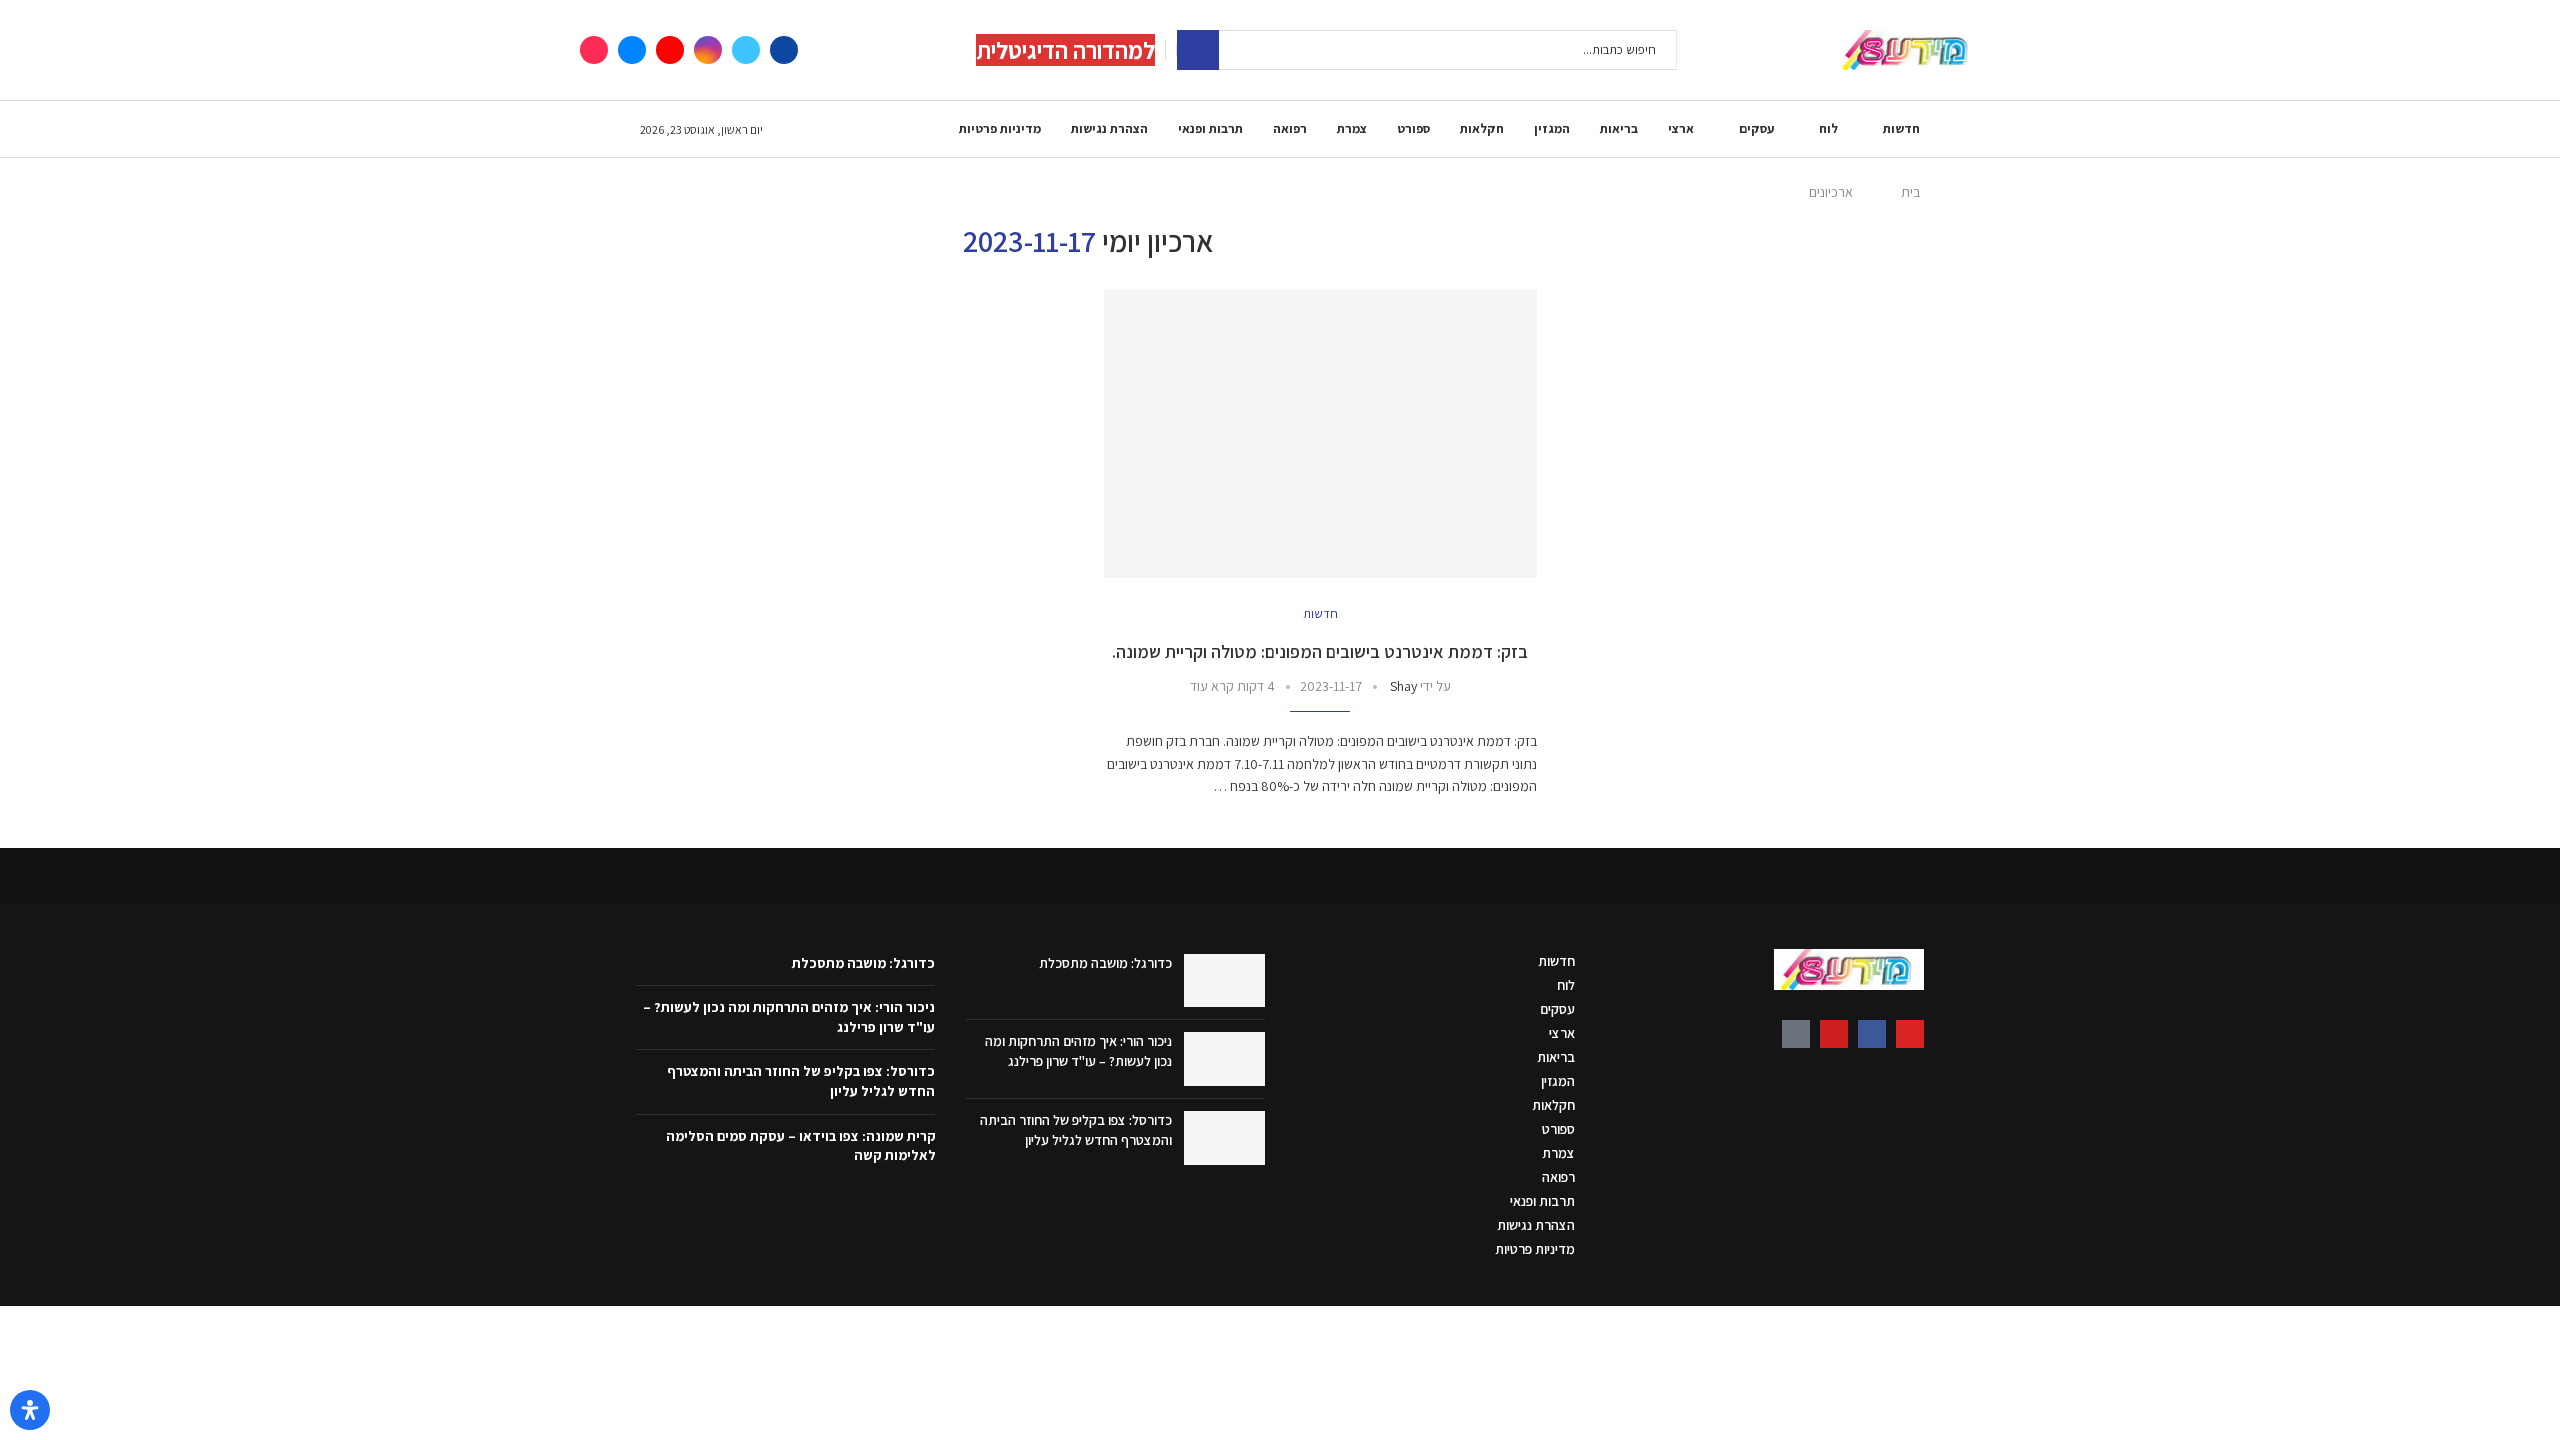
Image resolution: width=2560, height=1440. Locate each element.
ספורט (1413, 128)
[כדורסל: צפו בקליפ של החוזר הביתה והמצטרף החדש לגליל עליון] (1224, 1138)
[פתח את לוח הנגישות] (30, 1410)
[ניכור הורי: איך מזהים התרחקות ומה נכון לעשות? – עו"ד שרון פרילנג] (1224, 1059)
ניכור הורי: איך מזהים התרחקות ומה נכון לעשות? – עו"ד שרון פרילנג (1078, 1051)
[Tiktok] (594, 50)
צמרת (1352, 128)
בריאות (1619, 128)
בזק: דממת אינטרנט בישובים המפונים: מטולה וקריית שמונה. (1320, 651)
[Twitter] (746, 50)
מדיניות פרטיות (1000, 128)
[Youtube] (670, 50)
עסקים (1756, 128)
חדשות (1901, 128)
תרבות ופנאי (1210, 128)
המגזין (1552, 128)
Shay (1403, 686)
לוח (1828, 128)
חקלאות (1482, 128)
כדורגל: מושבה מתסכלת (1105, 963)
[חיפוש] (1198, 50)
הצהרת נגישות (1109, 128)
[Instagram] (708, 50)
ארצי (1681, 128)
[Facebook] (784, 50)
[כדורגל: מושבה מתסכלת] (1224, 981)
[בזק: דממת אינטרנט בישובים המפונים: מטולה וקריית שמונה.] (1321, 433)
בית (1910, 192)
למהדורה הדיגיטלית (1065, 50)
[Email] (632, 50)
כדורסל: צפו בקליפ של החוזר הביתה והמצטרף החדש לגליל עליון (1076, 1130)
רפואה (1290, 128)
